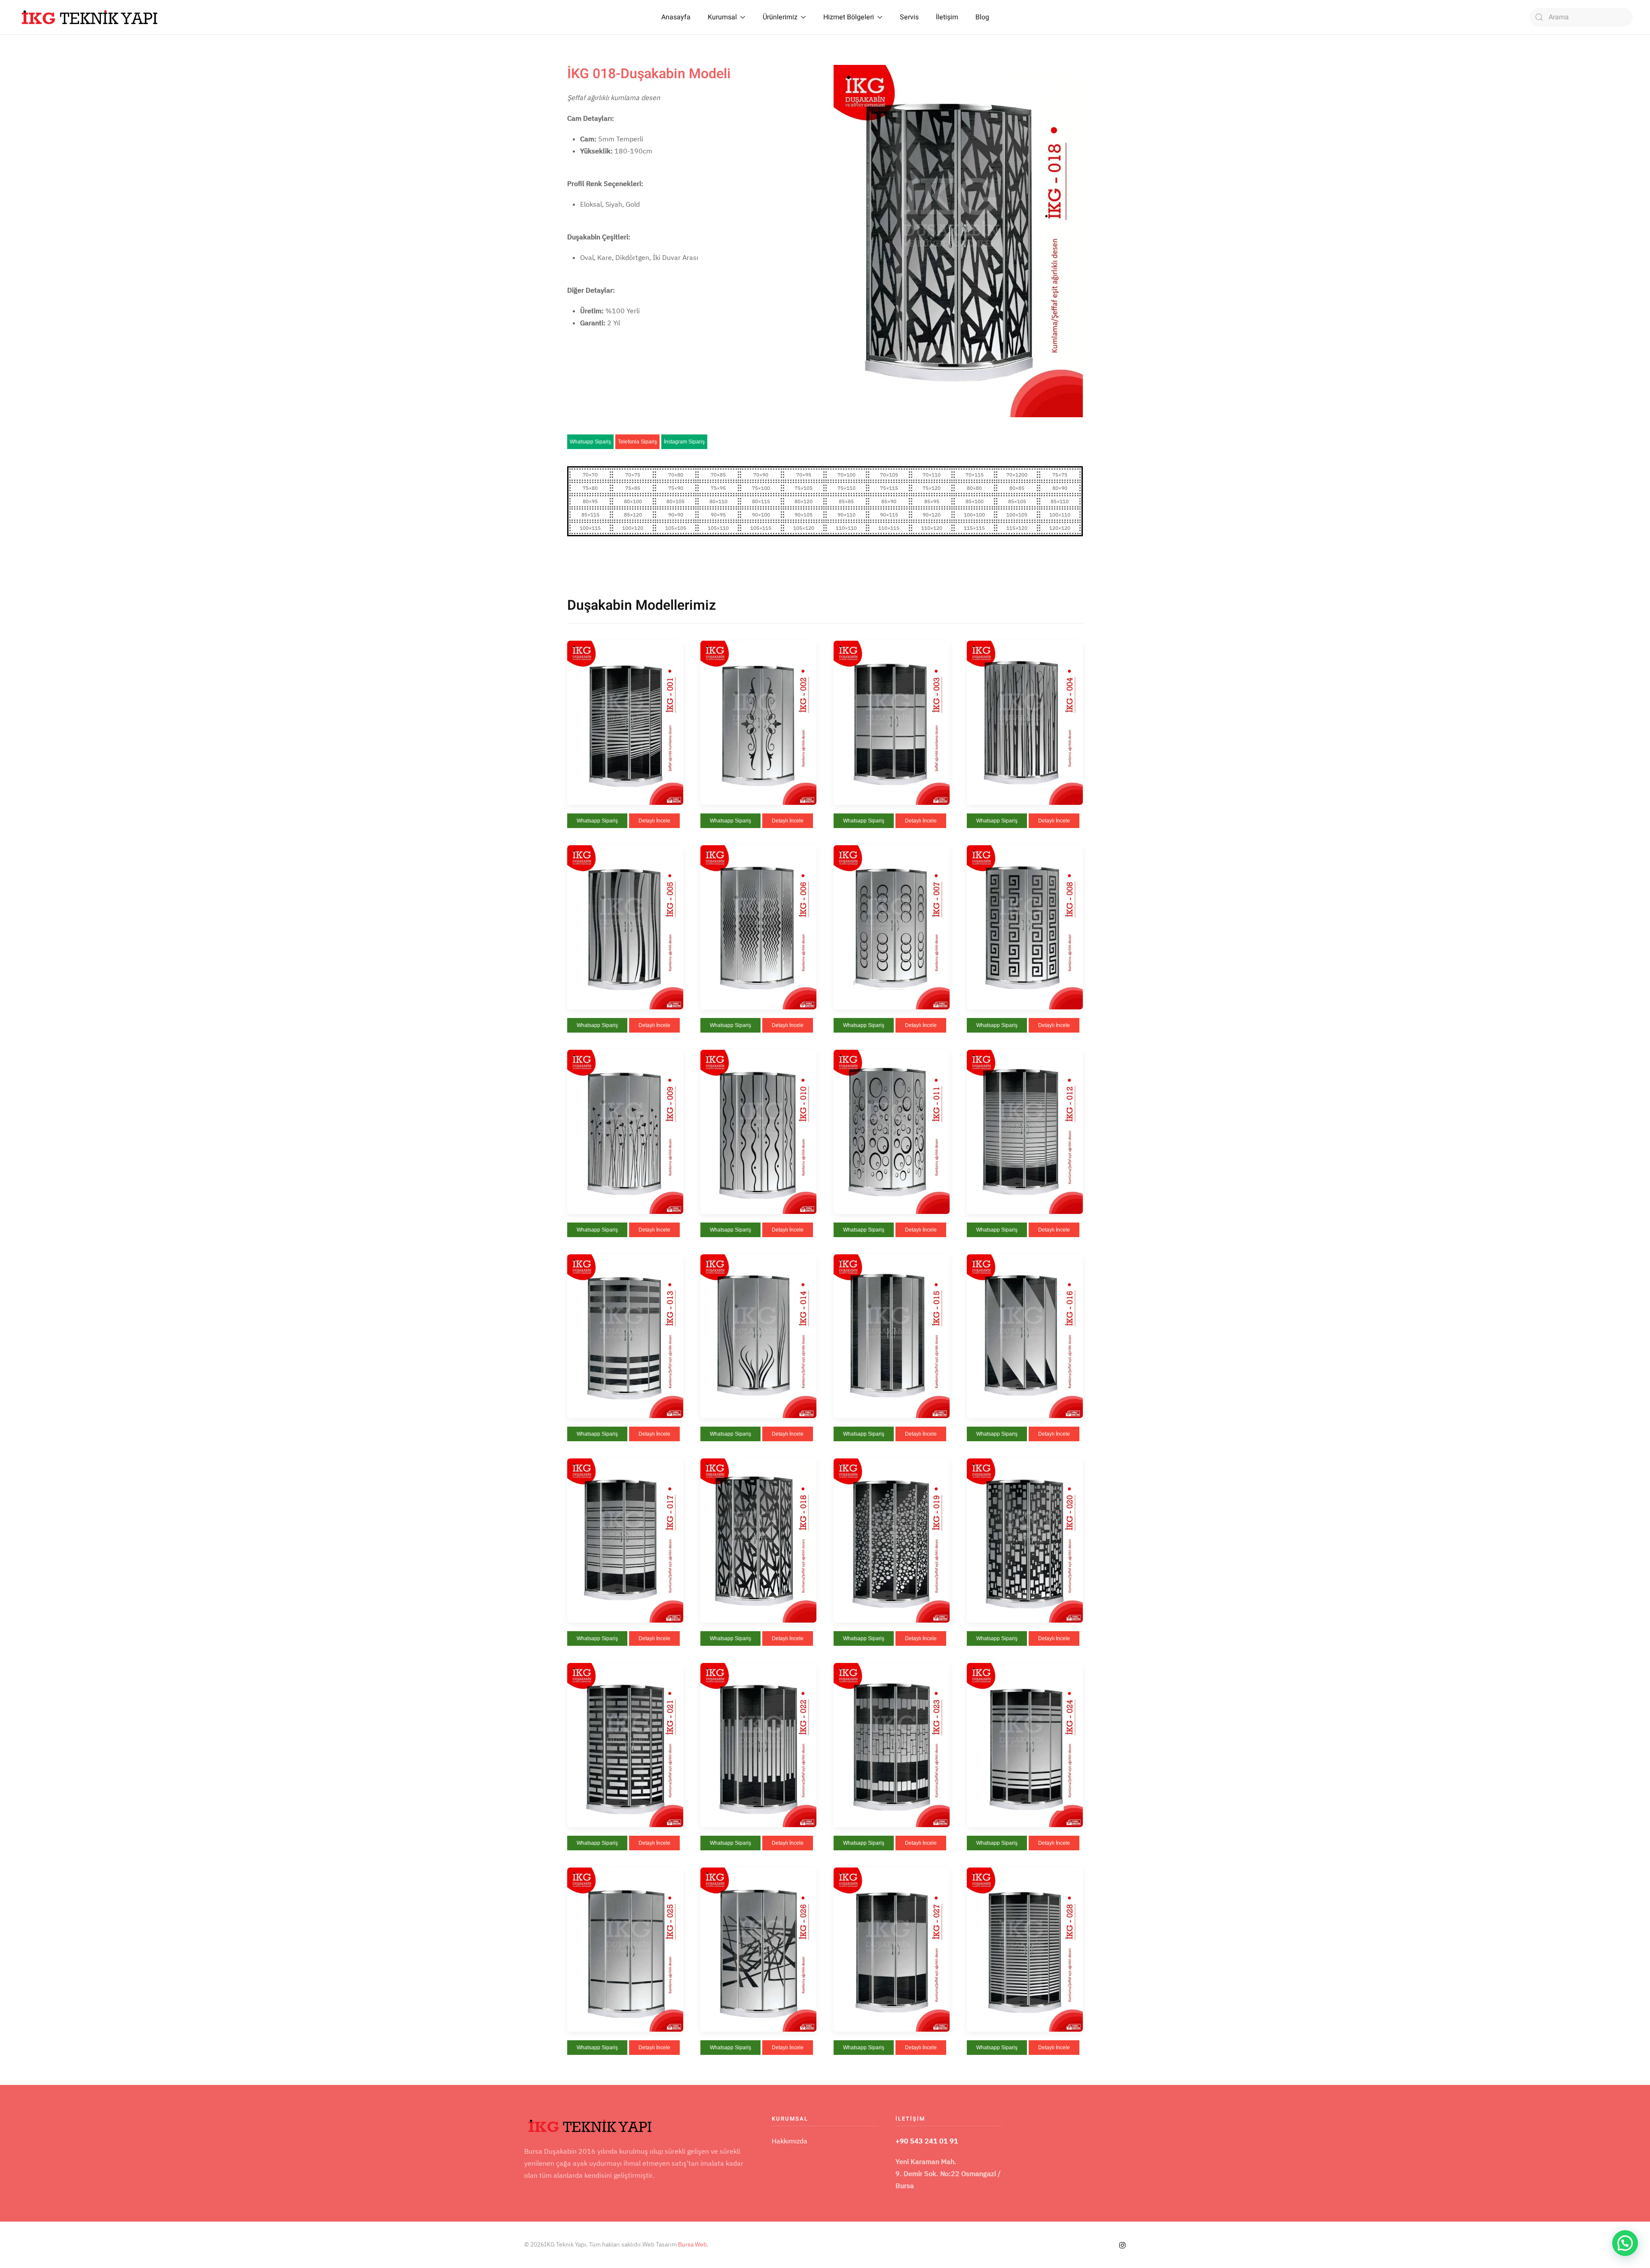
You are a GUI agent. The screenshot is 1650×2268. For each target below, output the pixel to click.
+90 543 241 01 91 (927, 2141)
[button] (625, 722)
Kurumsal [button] (722, 17)
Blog (982, 17)
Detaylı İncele (654, 821)
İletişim (947, 17)
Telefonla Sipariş (637, 442)
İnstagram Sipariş (684, 442)
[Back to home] (90, 17)
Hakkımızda (790, 2141)
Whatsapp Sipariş (590, 442)
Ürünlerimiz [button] (780, 17)
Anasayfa (676, 17)
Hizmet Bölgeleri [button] (849, 17)
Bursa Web (692, 2244)
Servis (909, 17)
